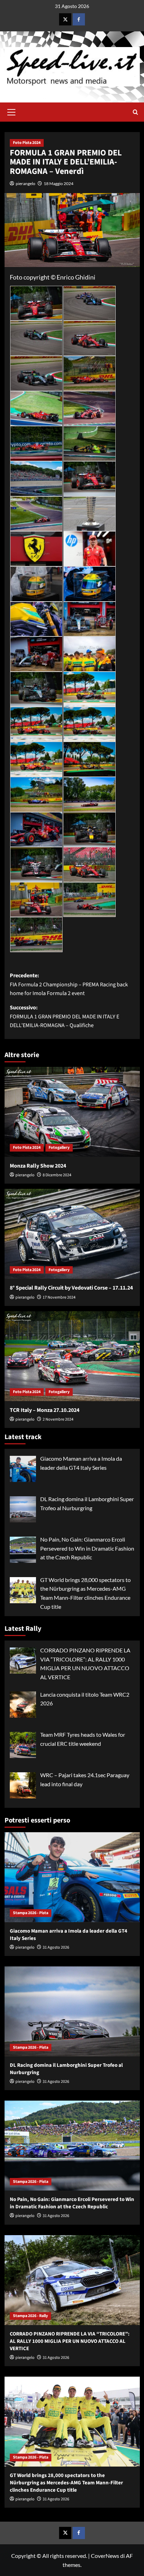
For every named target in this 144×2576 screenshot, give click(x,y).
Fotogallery (59, 1148)
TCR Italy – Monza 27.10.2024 (45, 1410)
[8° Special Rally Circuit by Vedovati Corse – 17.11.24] (72, 1234)
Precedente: (69, 984)
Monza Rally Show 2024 (38, 1166)
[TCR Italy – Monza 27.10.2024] (72, 1356)
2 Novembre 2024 (58, 1419)
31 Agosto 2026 (56, 1947)
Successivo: (64, 1016)
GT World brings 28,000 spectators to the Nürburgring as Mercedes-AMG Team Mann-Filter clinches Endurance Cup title (66, 2483)
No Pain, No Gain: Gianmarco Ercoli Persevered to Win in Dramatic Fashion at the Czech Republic (72, 2203)
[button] (12, 111)
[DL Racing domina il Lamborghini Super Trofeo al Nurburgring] (72, 2011)
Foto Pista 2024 (27, 143)
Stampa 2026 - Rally (30, 2316)
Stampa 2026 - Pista (31, 1913)
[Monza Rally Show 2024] (72, 1112)
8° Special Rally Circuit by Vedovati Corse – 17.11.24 (71, 1288)
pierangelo (26, 184)
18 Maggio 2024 (59, 184)
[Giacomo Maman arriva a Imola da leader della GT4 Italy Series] (72, 1877)
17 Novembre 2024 (59, 1297)
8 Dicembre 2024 (57, 1175)
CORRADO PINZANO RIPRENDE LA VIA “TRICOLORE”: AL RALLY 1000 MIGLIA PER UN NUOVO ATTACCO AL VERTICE (70, 2341)
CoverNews (105, 2556)
